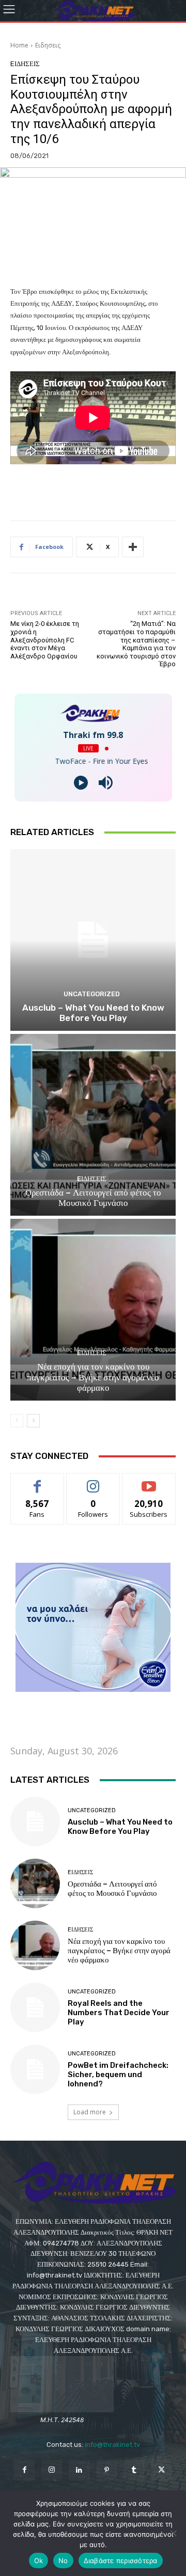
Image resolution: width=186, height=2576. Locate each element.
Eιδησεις (48, 45)
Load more (90, 2112)
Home (19, 45)
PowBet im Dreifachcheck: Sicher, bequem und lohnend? (118, 2075)
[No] (173, 2533)
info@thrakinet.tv (112, 2445)
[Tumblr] (134, 2470)
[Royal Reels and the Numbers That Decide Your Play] (35, 2007)
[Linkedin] (79, 2470)
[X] (161, 2470)
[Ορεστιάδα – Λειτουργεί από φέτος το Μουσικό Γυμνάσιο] (93, 1125)
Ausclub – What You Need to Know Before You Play (93, 1013)
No (63, 2561)
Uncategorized (92, 994)
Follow (93, 1481)
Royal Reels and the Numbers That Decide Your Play (119, 2013)
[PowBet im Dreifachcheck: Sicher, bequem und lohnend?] (35, 2069)
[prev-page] (17, 1421)
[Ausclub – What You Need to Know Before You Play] (93, 940)
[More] (133, 547)
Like (37, 1481)
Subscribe (149, 1481)
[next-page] (33, 1421)
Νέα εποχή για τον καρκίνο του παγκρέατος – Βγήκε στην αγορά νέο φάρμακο (93, 1377)
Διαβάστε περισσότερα (121, 2561)
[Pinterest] (107, 2470)
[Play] (81, 783)
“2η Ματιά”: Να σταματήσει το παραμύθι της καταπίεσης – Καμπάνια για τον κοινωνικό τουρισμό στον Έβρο (136, 644)
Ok (39, 2561)
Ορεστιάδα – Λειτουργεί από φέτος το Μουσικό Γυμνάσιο (93, 1198)
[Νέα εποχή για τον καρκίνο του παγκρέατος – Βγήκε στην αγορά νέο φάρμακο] (93, 1310)
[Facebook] (24, 2470)
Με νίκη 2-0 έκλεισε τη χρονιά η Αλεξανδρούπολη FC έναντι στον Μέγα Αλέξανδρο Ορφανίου (45, 640)
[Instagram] (52, 2470)
